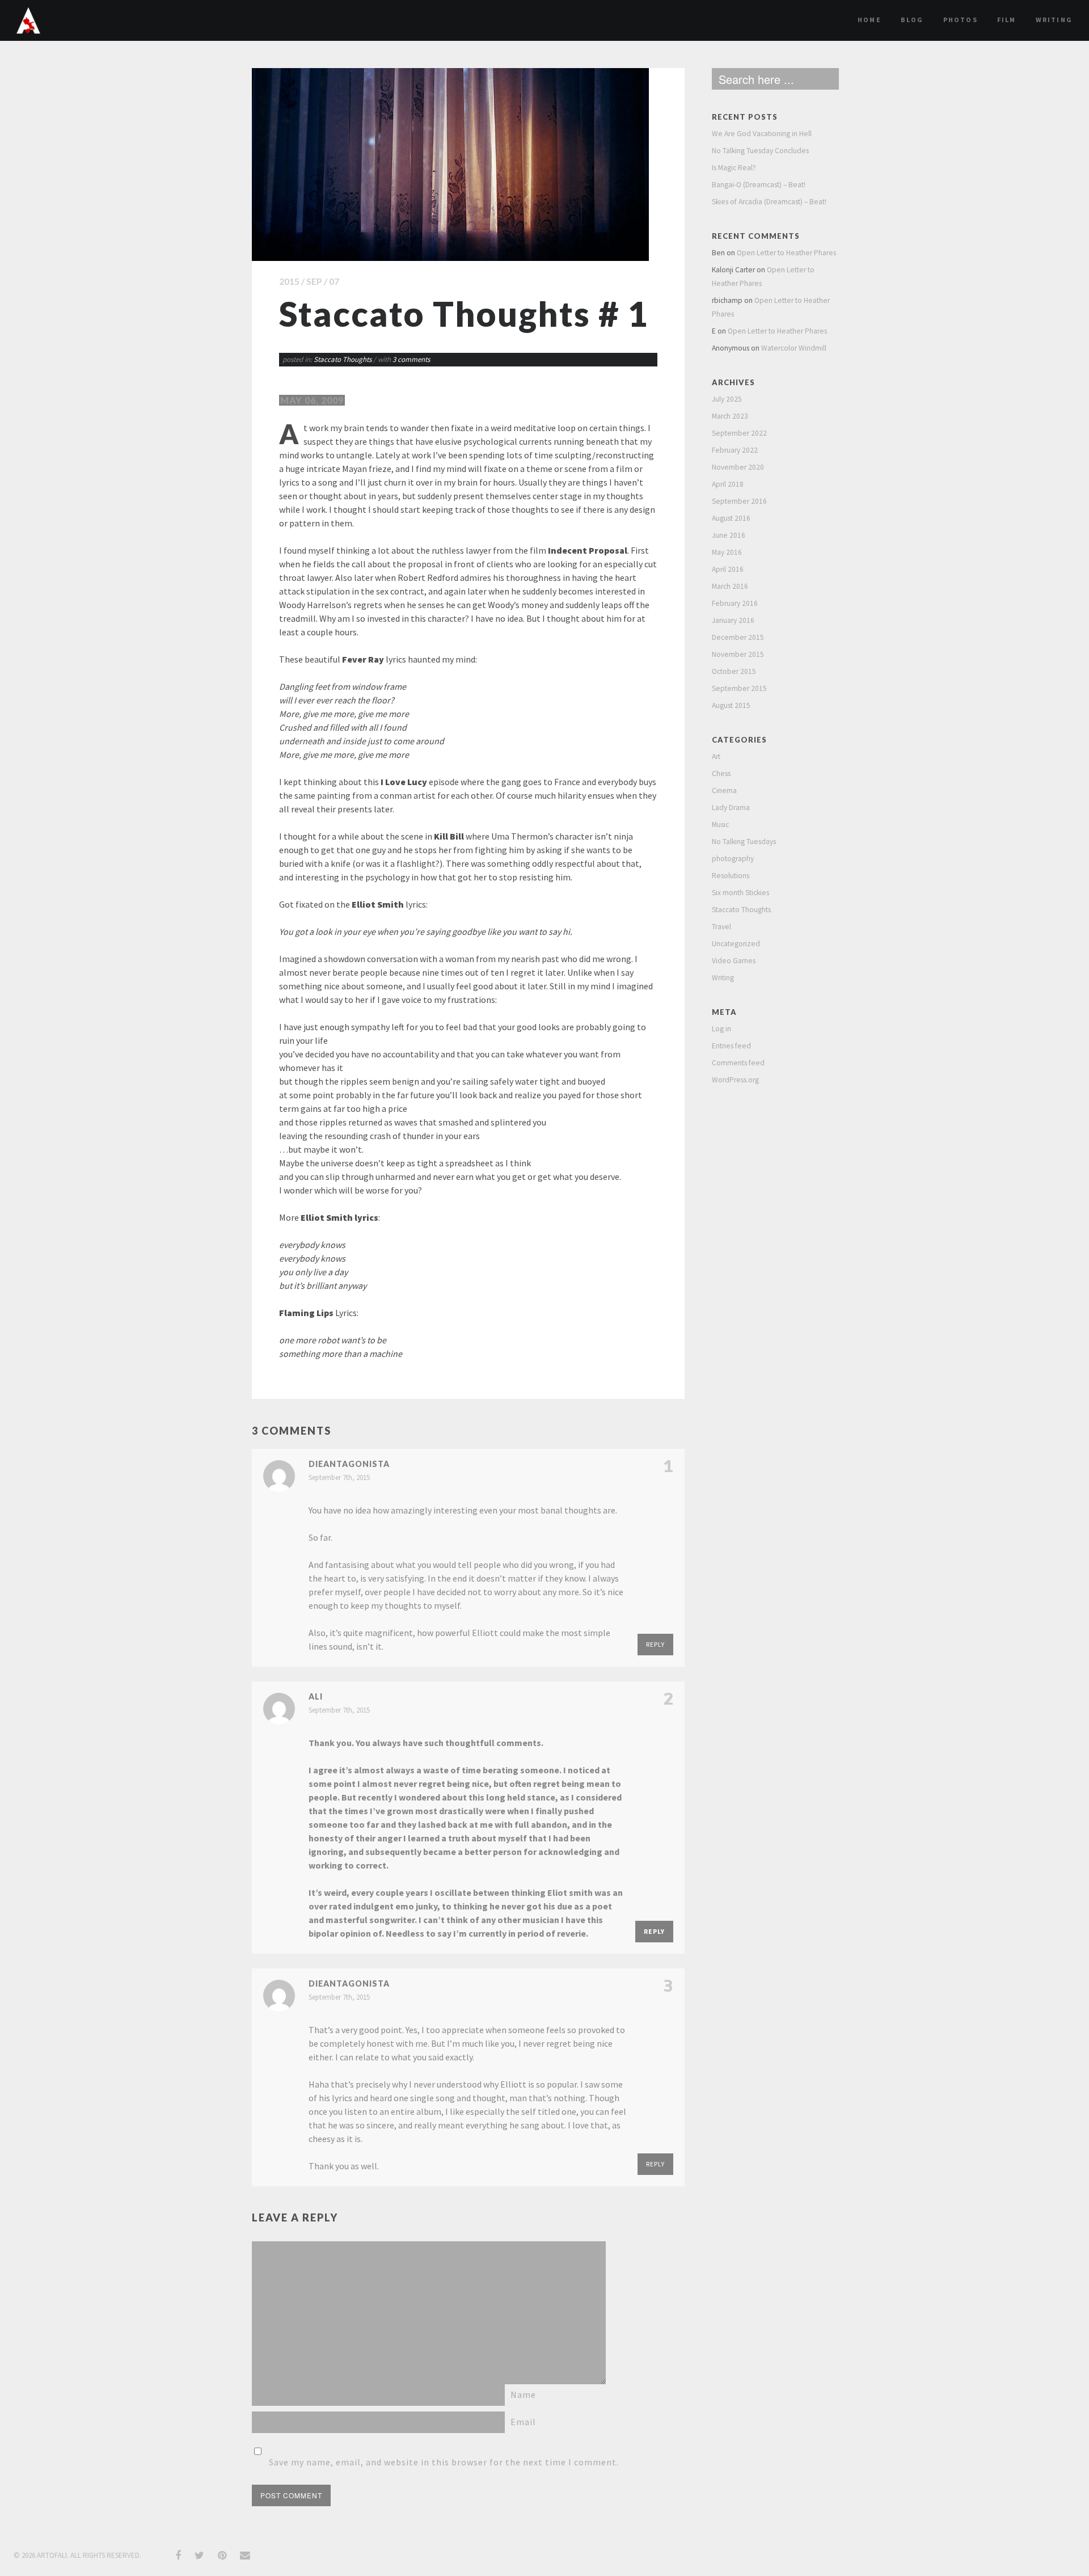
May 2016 (727, 552)
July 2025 (727, 399)
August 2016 (731, 518)
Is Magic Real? (734, 168)
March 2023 (730, 416)
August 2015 (731, 705)
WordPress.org (735, 1080)
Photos (961, 20)
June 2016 (729, 535)
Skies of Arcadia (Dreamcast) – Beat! (769, 202)
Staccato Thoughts (343, 359)
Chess (721, 773)
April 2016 (728, 569)
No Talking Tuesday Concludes (760, 151)
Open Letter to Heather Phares (786, 253)
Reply (655, 1644)
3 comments (411, 359)
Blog (912, 20)
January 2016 (733, 620)
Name (523, 2394)
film (1007, 20)
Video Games (734, 961)
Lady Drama (731, 808)
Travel (721, 927)
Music (720, 825)
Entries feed (731, 1046)
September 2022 (739, 433)
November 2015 (738, 654)
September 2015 (739, 688)
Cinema (724, 790)
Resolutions (731, 876)
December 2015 (738, 637)
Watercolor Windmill (794, 348)
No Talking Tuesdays (744, 842)
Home (869, 20)
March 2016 (730, 586)
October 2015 (734, 671)
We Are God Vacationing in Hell (762, 134)
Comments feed (738, 1063)
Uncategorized (736, 944)
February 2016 (735, 603)
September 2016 (739, 501)
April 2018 (728, 484)
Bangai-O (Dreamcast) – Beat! (759, 185)
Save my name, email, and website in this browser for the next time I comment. (444, 2462)
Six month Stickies (740, 893)
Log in (721, 1029)
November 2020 (738, 467)
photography (733, 859)
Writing (1054, 20)
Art (716, 756)
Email (523, 2422)
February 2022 (735, 450)
